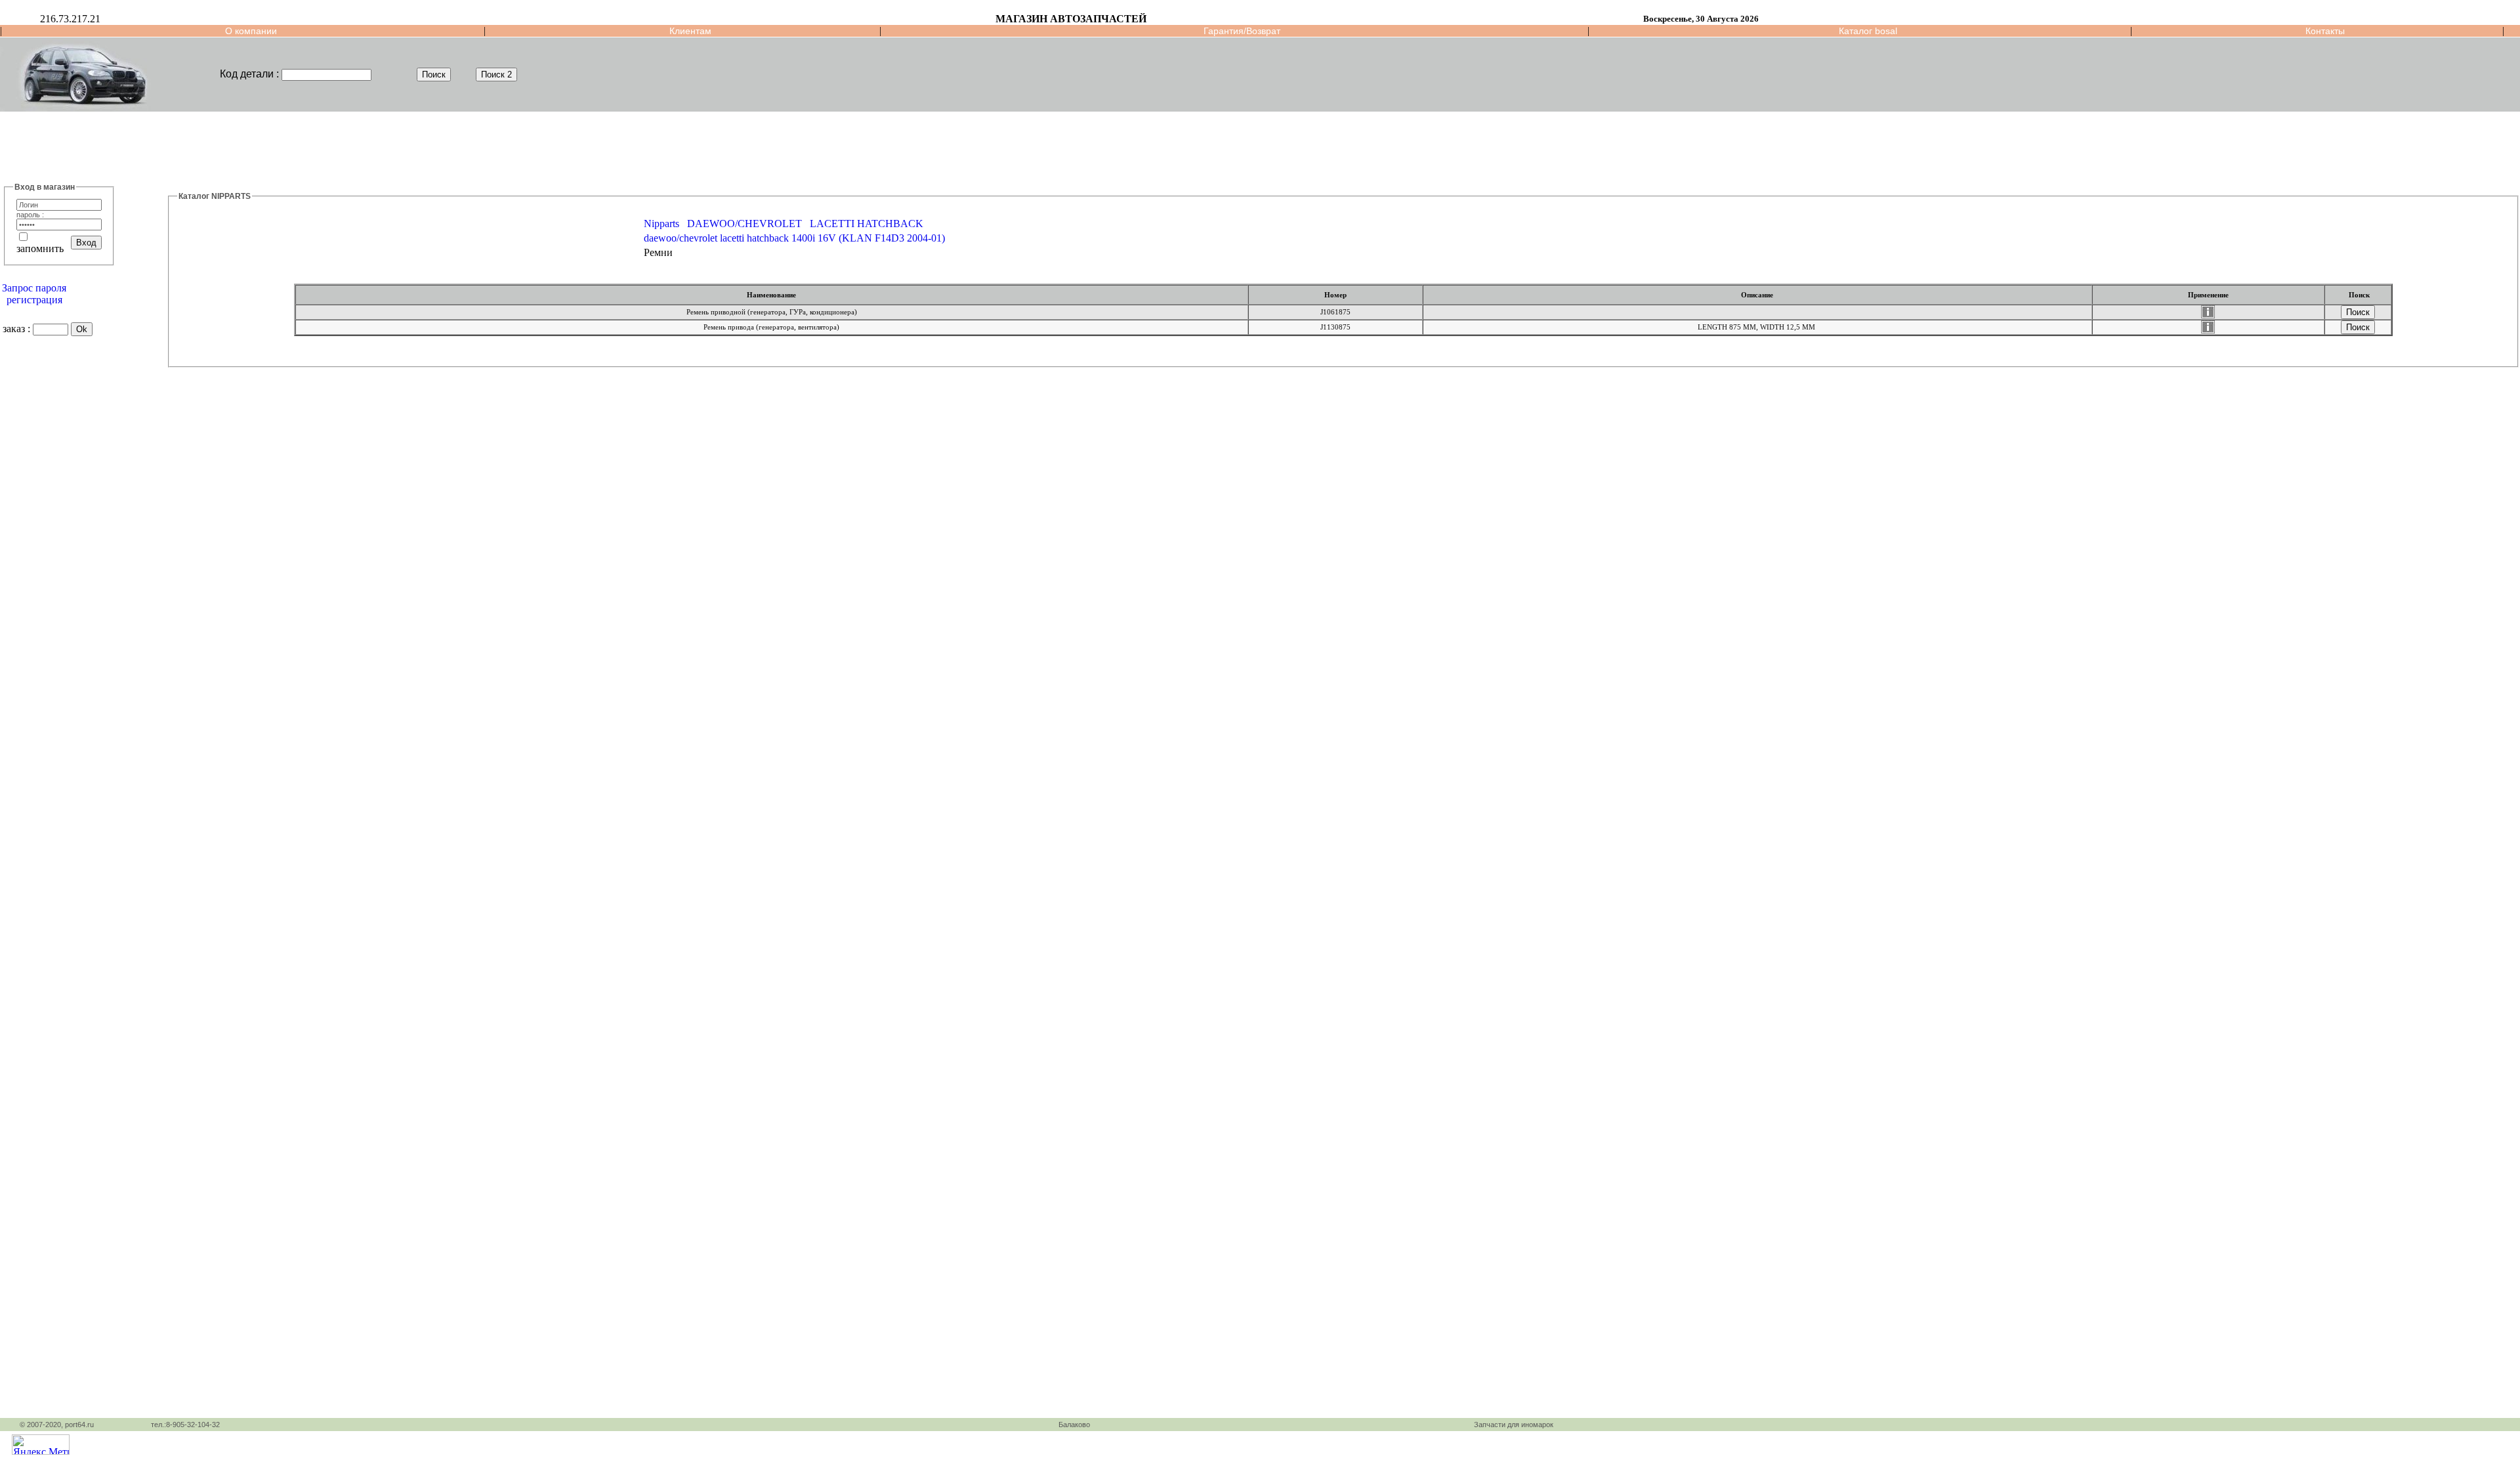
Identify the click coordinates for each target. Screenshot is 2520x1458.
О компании (251, 31)
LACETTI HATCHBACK (867, 224)
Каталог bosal (1868, 31)
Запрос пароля (34, 288)
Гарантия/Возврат (1242, 31)
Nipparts (661, 224)
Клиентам (690, 31)
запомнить (40, 248)
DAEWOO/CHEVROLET (745, 224)
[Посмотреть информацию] (2208, 315)
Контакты (2325, 31)
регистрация (34, 300)
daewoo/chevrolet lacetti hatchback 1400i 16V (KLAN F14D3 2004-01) (794, 238)
